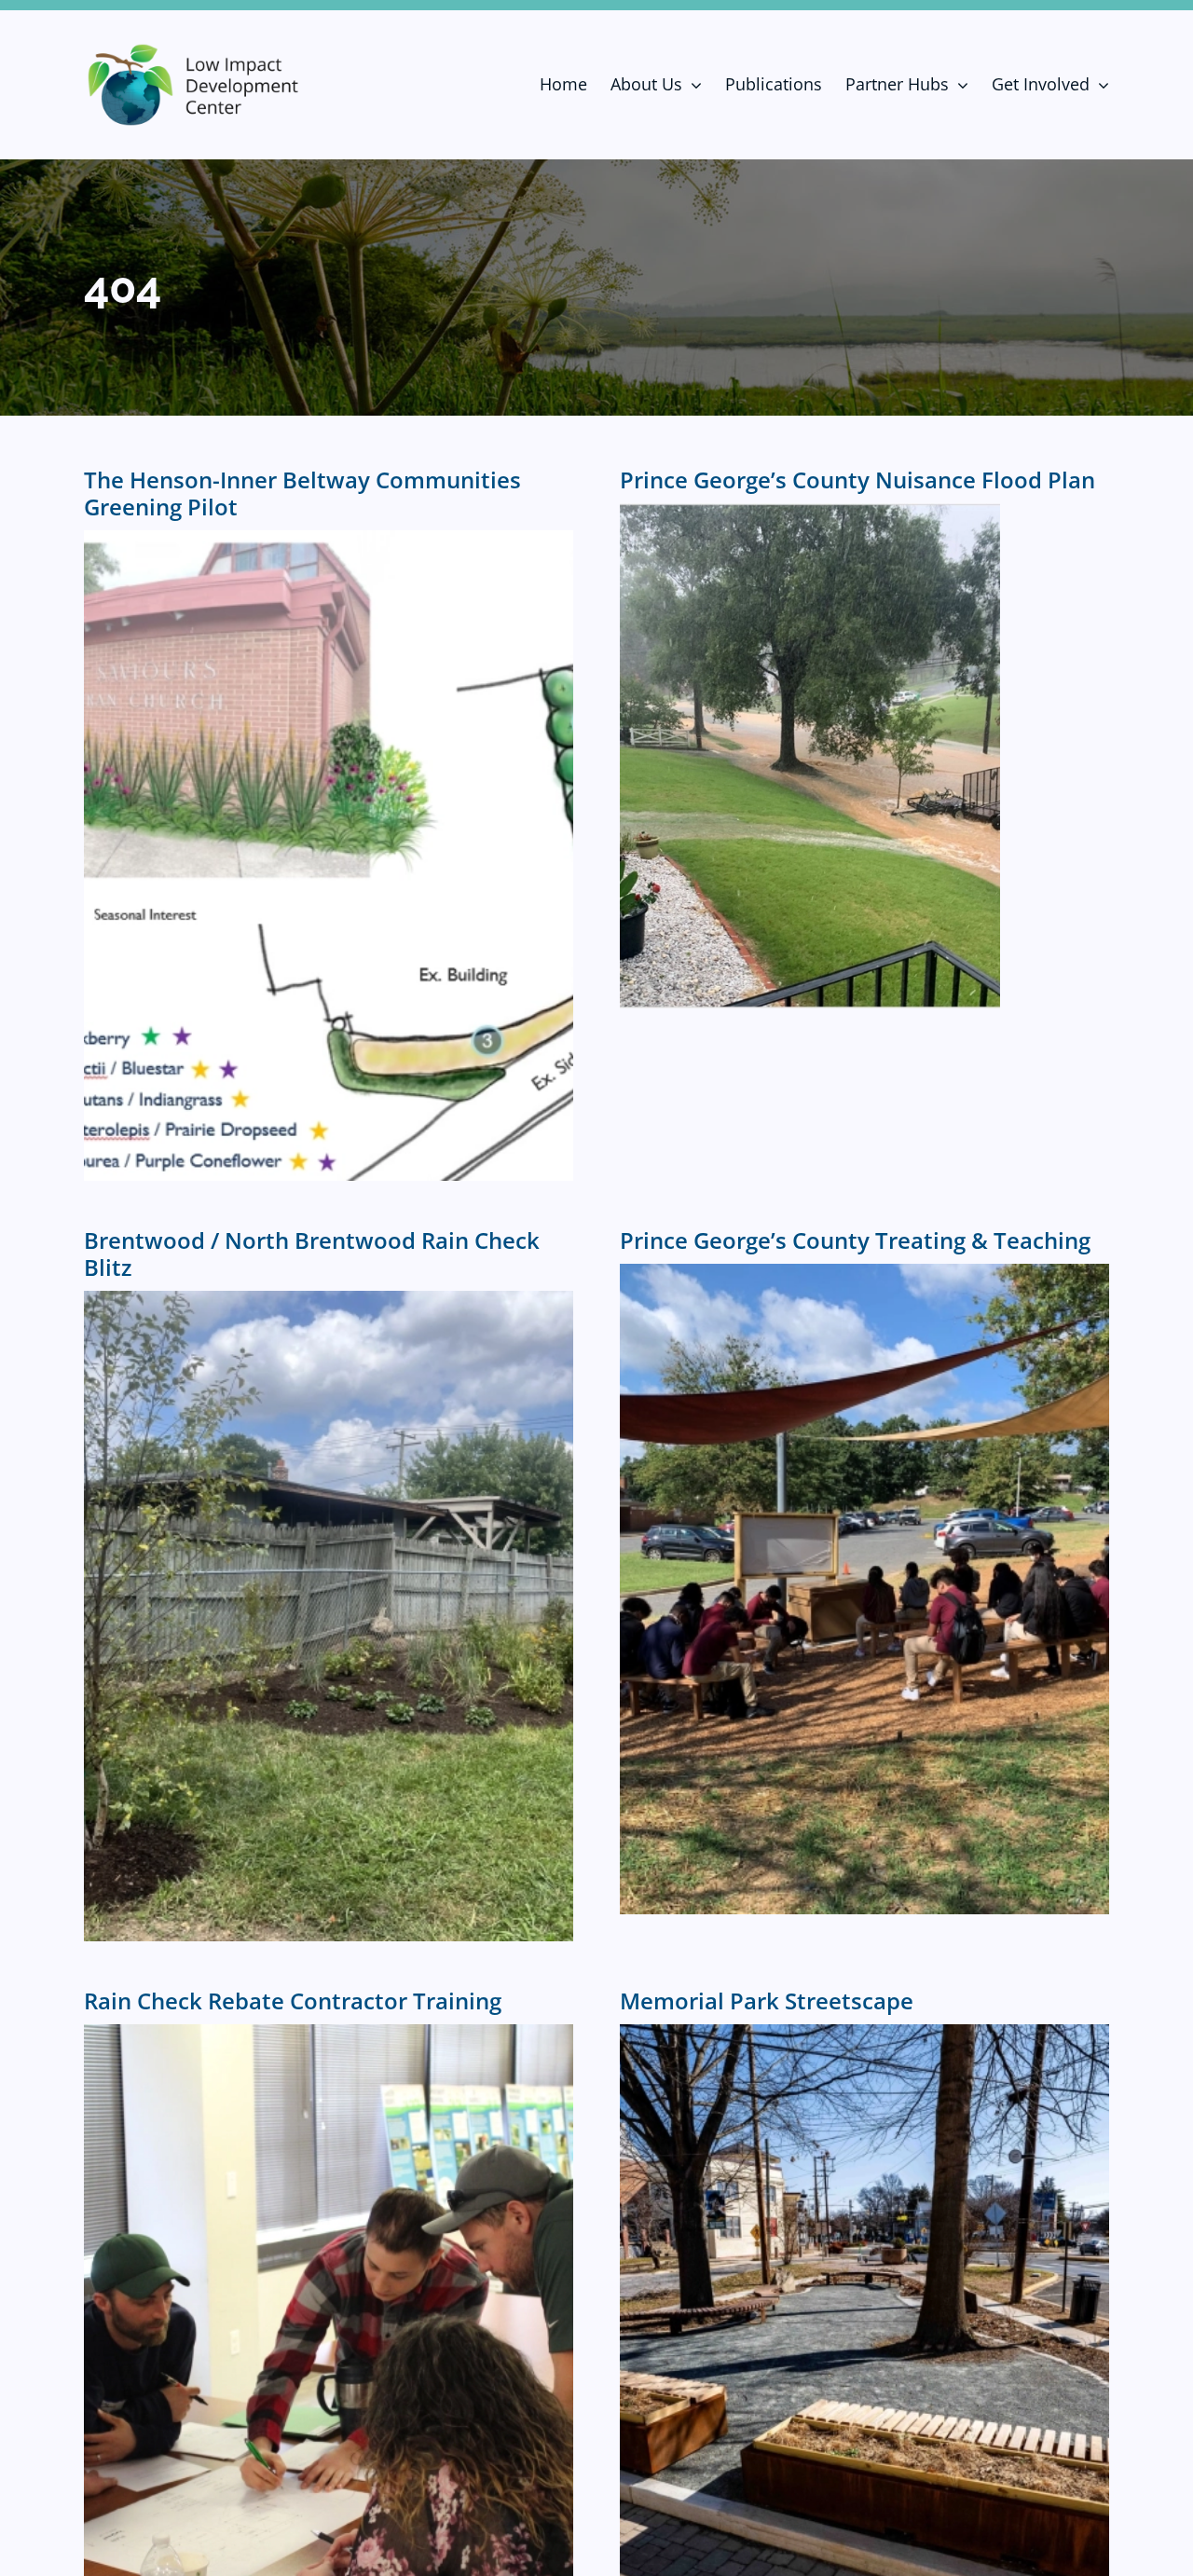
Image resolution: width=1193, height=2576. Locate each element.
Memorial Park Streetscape (767, 2001)
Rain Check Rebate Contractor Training (293, 2001)
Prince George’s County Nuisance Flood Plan (857, 480)
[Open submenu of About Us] (692, 85)
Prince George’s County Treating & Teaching (855, 1240)
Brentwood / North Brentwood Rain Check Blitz (312, 1254)
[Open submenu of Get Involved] (1099, 85)
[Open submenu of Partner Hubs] (959, 85)
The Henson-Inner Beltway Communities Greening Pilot (302, 493)
